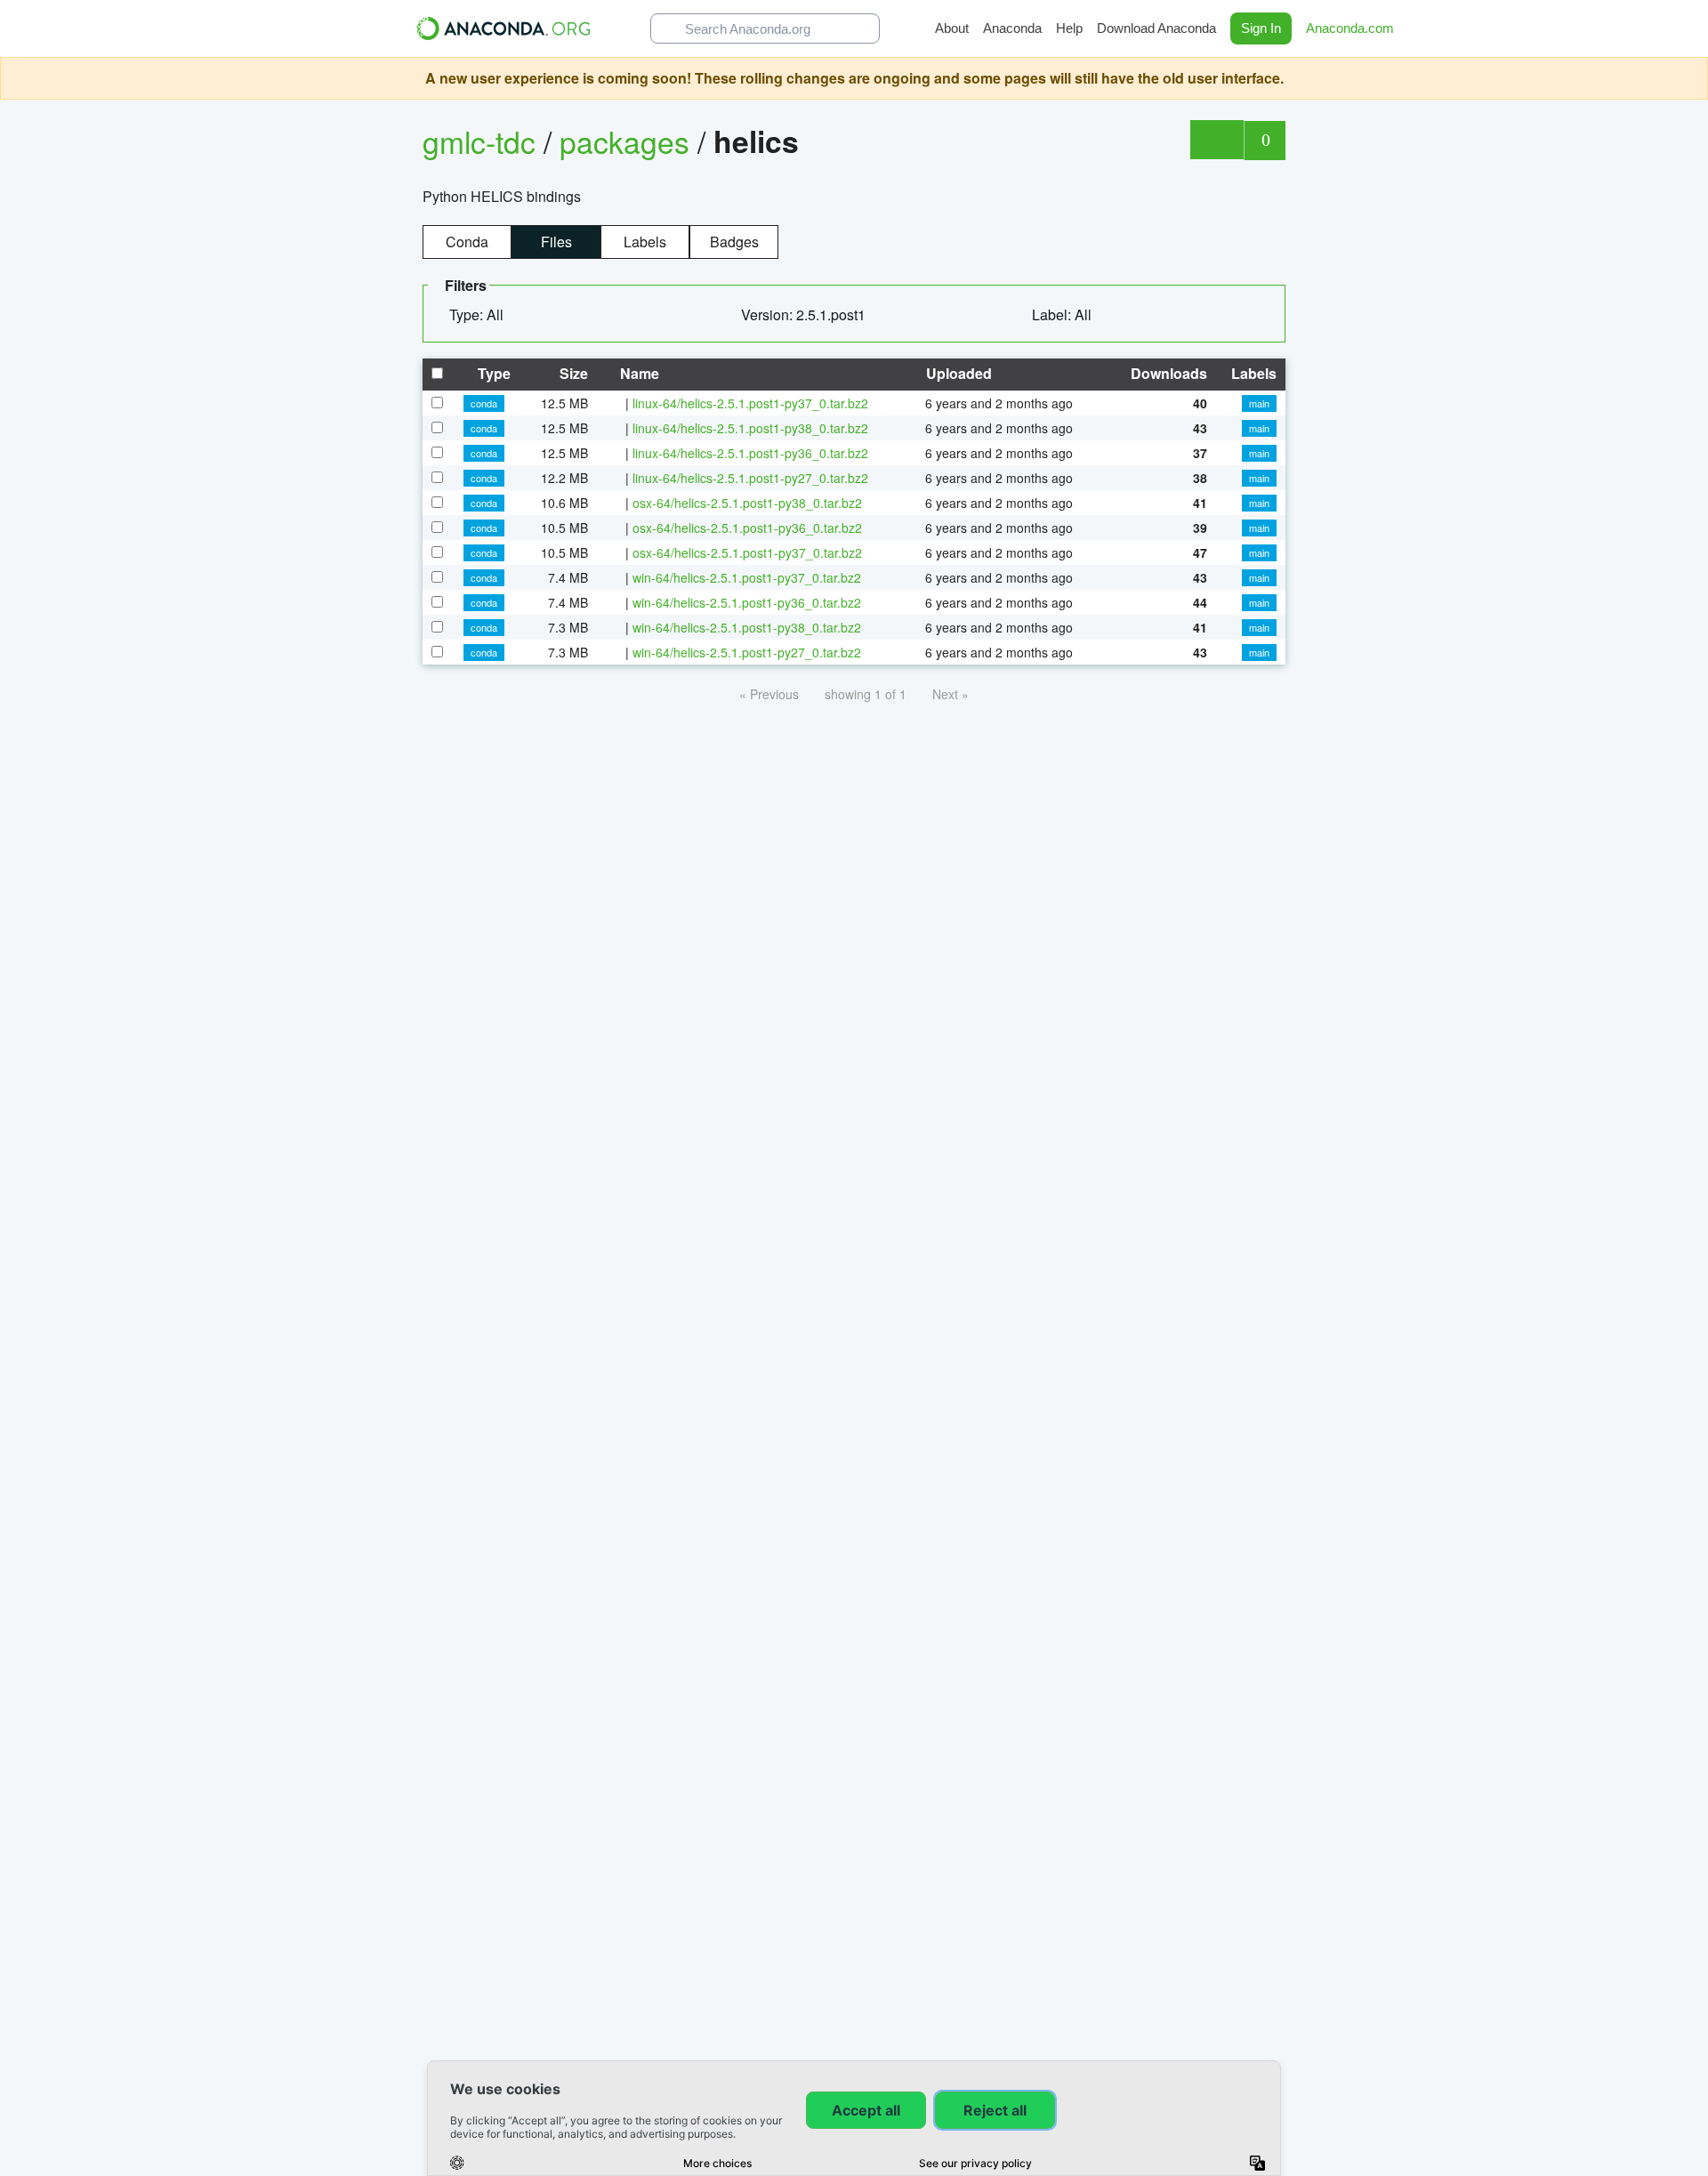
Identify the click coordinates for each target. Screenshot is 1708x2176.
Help (1069, 28)
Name (638, 373)
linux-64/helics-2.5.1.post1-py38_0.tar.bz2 (750, 428)
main (1259, 403)
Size (572, 373)
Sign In (1261, 28)
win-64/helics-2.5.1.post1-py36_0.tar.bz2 (747, 602)
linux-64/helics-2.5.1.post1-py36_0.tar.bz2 (750, 453)
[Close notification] (1690, 78)
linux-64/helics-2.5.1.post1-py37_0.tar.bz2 (750, 403)
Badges (734, 242)
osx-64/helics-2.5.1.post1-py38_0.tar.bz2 (747, 503)
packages (628, 141)
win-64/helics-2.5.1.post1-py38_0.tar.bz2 (747, 627)
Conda (467, 242)
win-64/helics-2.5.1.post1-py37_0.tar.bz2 (747, 577)
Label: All (1063, 314)
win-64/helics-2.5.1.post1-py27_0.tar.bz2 (747, 652)
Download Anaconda (1156, 28)
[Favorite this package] (1217, 140)
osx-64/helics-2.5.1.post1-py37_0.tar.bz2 (747, 552)
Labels (645, 242)
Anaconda (1012, 28)
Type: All (478, 314)
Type (492, 373)
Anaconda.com (1352, 28)
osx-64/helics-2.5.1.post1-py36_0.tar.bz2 (747, 528)
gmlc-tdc (479, 141)
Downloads (1167, 373)
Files (556, 242)
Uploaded (957, 373)
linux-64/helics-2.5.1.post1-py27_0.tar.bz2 (750, 478)
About (952, 28)
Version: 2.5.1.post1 (805, 314)
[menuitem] (483, 315)
